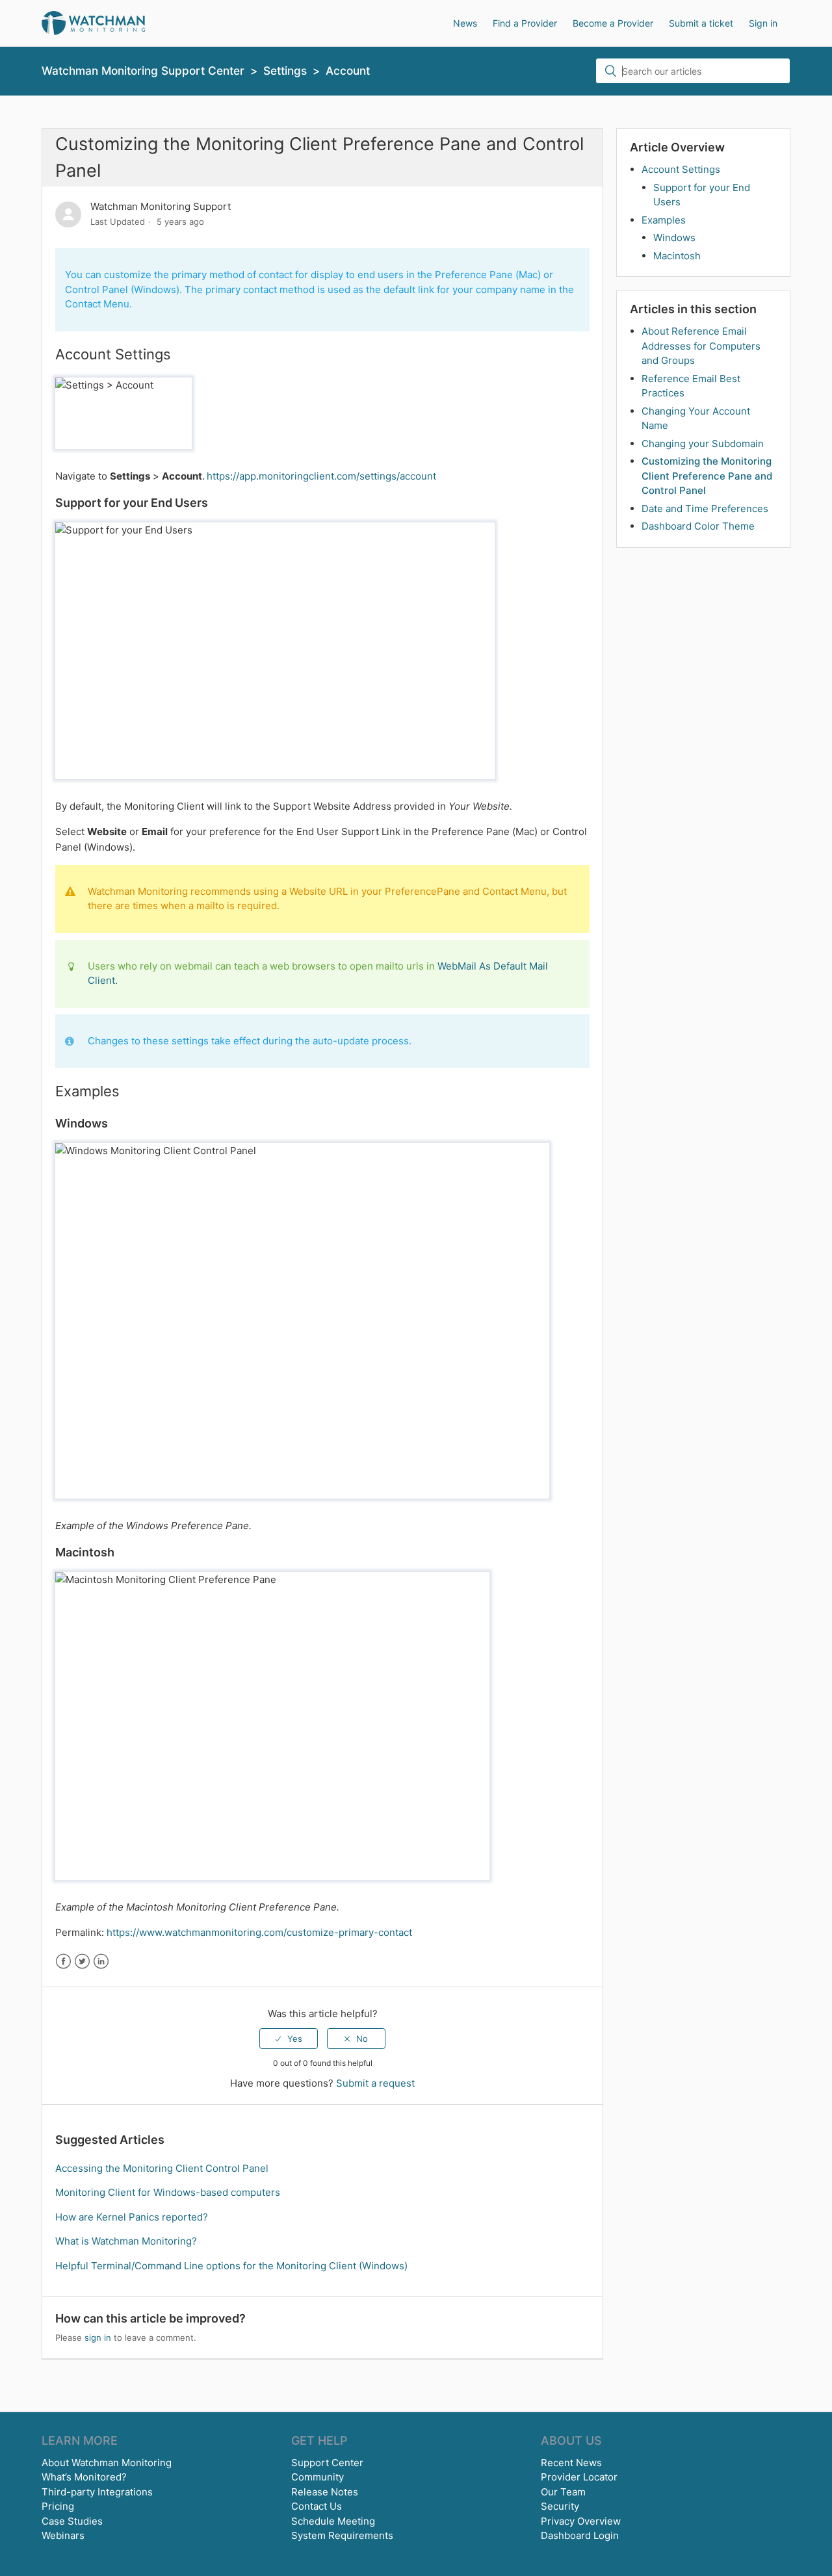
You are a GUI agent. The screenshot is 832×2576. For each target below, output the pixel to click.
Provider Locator (579, 2477)
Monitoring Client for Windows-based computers (168, 2192)
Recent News (571, 2463)
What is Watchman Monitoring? (126, 2241)
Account (348, 71)
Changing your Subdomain (703, 444)
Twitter (82, 1962)
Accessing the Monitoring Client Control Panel (162, 2168)
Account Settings (681, 169)
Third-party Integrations (97, 2492)
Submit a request (375, 2083)
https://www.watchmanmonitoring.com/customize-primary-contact (259, 1932)
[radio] (289, 2039)
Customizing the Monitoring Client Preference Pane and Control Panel (707, 476)
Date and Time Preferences (705, 509)
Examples (664, 220)
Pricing (58, 2506)
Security (560, 2506)
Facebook (63, 1962)
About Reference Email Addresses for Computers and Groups (701, 346)
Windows (674, 238)
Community (318, 2477)
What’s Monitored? (84, 2477)
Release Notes (325, 2492)
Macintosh (677, 256)
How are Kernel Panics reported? (132, 2217)
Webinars (63, 2535)
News (465, 23)
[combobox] (693, 71)
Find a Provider (525, 23)
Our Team (563, 2492)
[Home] (93, 22)
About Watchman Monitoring (107, 2463)
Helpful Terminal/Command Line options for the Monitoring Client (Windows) (231, 2266)
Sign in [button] (763, 23)
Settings (285, 71)
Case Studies (72, 2521)
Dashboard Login (580, 2535)
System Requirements (342, 2535)
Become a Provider (613, 23)
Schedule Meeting (333, 2521)
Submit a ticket (701, 23)
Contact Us (317, 2506)
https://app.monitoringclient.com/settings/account (321, 476)
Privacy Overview (581, 2521)
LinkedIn (101, 1962)
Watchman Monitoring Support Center (143, 71)
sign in (98, 2338)
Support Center (327, 2463)
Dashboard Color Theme (698, 526)
